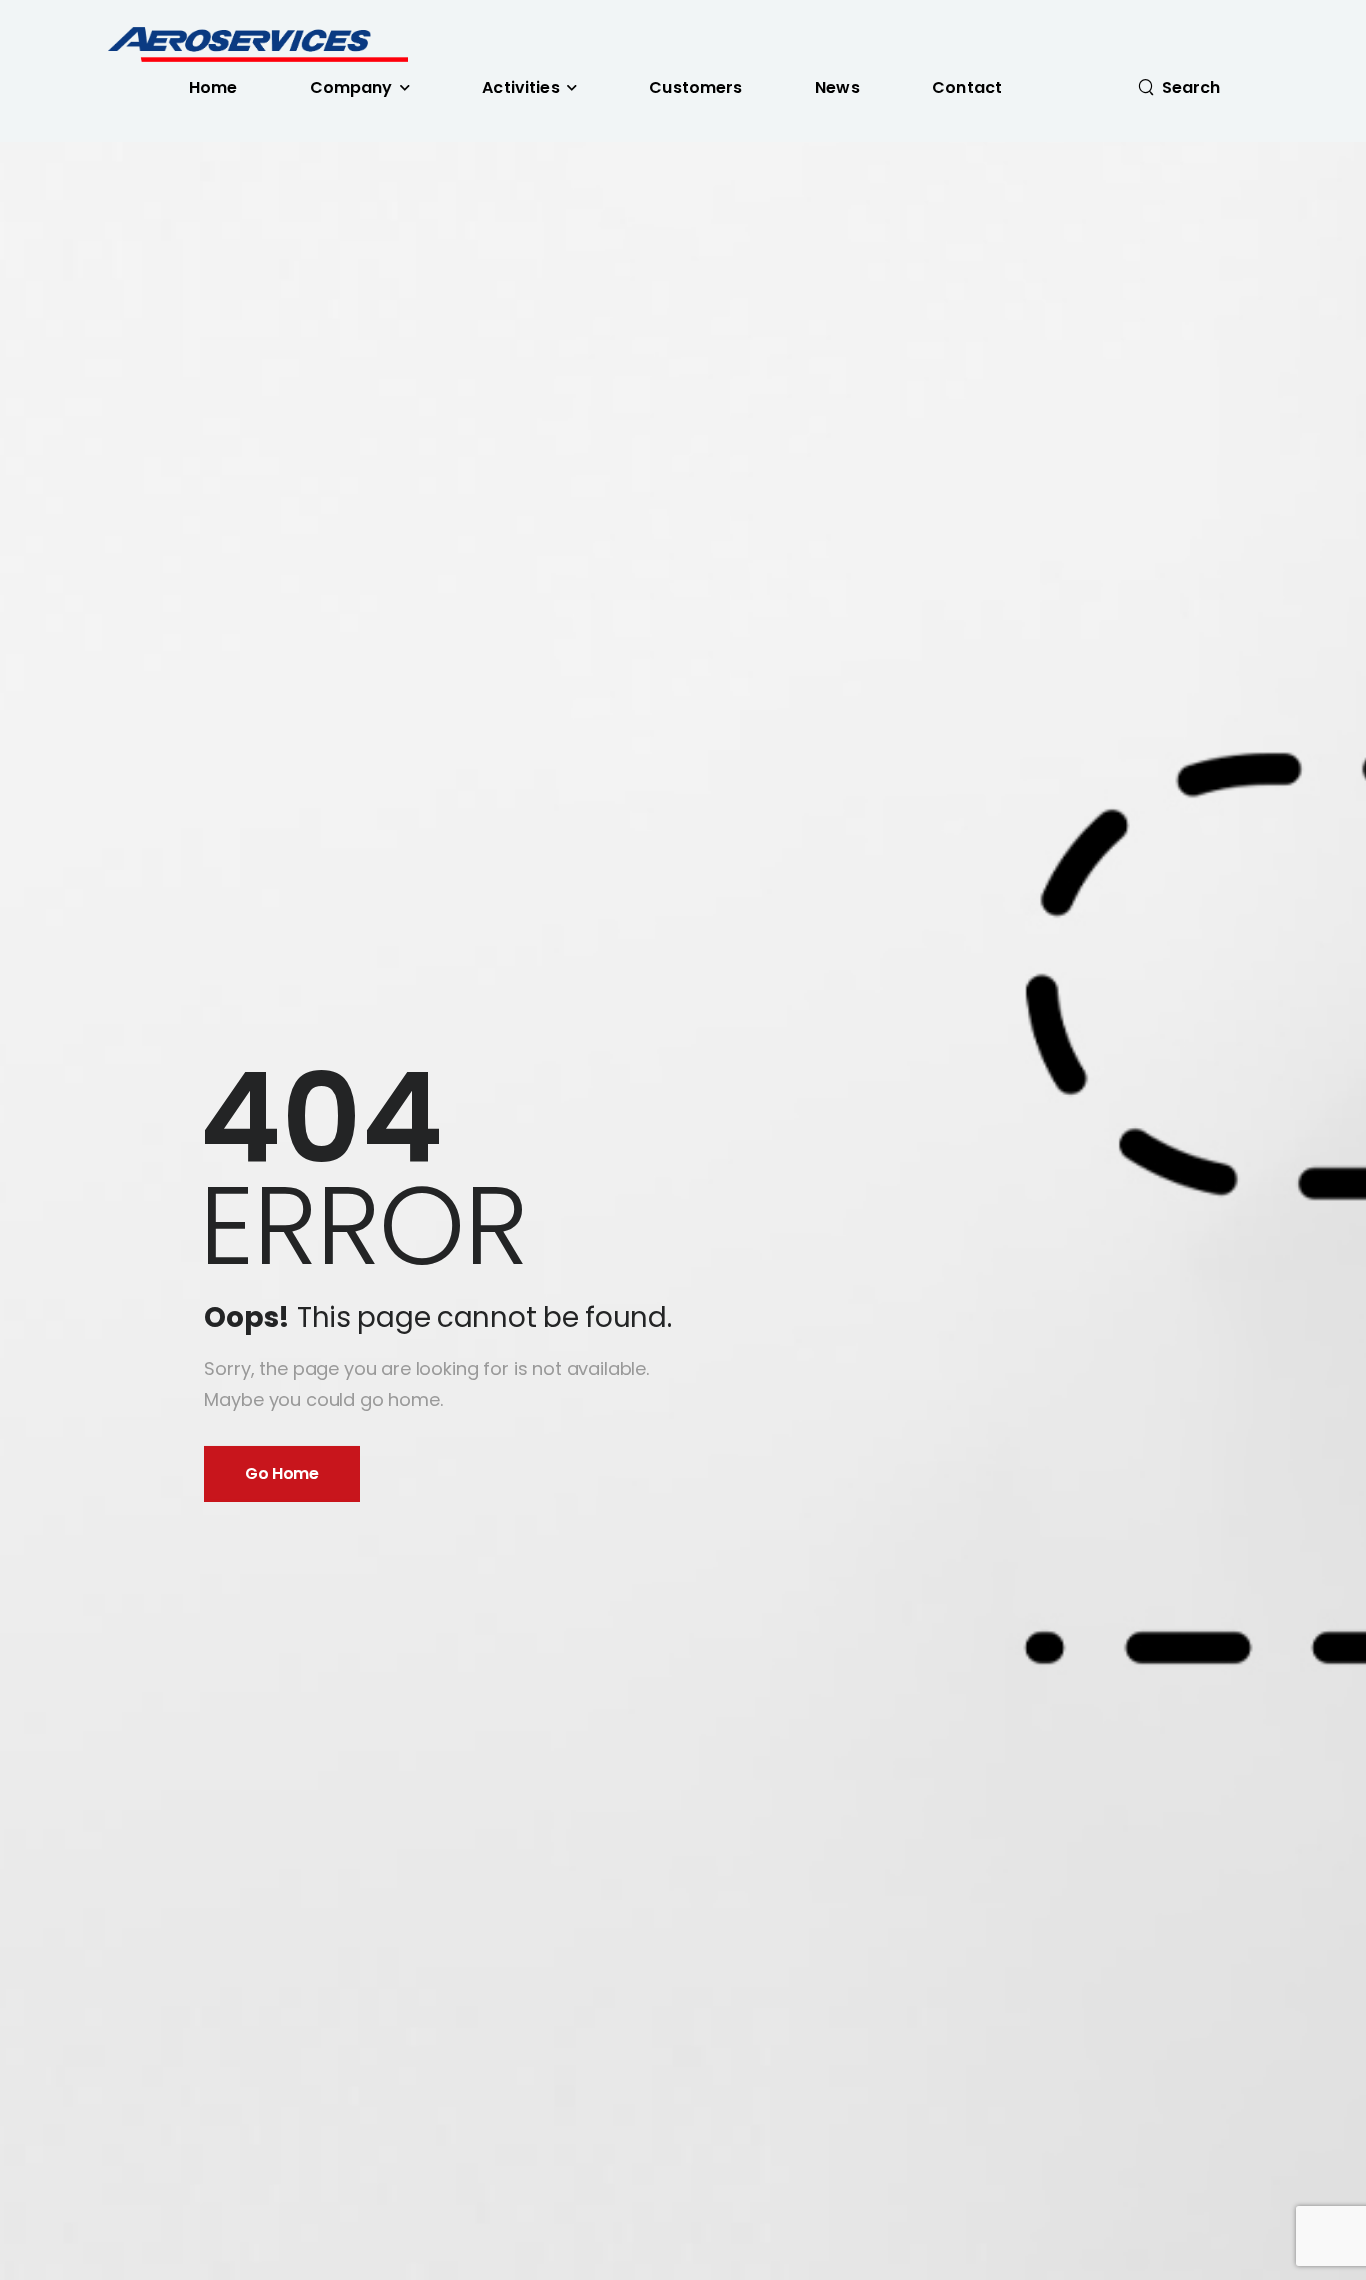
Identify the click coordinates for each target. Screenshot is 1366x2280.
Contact (967, 87)
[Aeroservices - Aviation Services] (257, 44)
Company (351, 87)
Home (213, 87)
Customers (695, 87)
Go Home (281, 1473)
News (837, 87)
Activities (520, 87)
